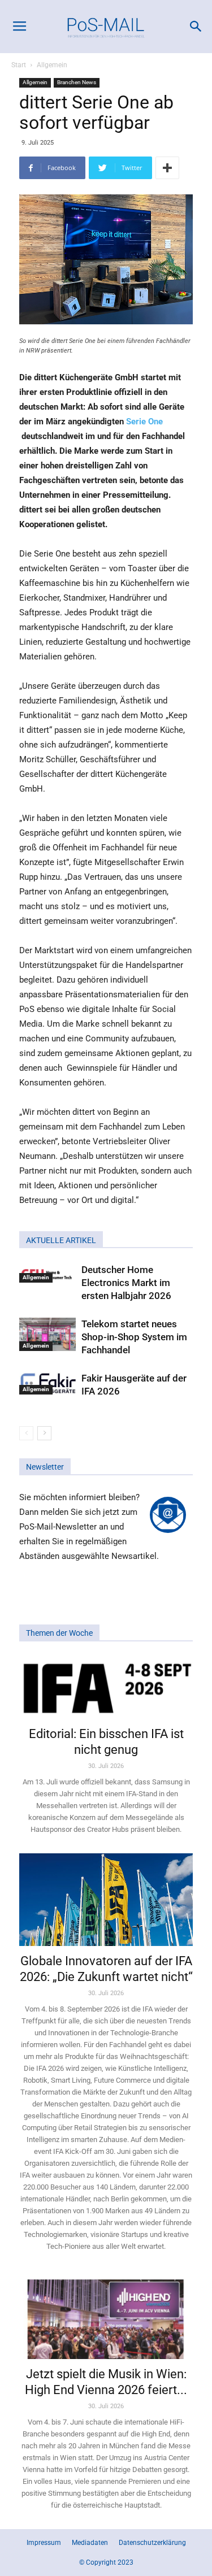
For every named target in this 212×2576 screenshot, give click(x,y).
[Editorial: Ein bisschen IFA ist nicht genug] (106, 1687)
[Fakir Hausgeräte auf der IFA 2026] (47, 1383)
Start (19, 65)
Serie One (144, 422)
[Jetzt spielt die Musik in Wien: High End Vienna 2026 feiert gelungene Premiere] (106, 2315)
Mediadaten (90, 2543)
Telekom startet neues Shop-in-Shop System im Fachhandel (134, 1337)
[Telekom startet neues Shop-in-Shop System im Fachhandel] (47, 1334)
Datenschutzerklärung (152, 2543)
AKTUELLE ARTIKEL (61, 1240)
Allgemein (52, 65)
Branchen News (77, 82)
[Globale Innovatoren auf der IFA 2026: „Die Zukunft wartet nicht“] (106, 1900)
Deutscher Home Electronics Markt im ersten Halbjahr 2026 (126, 1283)
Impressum (44, 2543)
